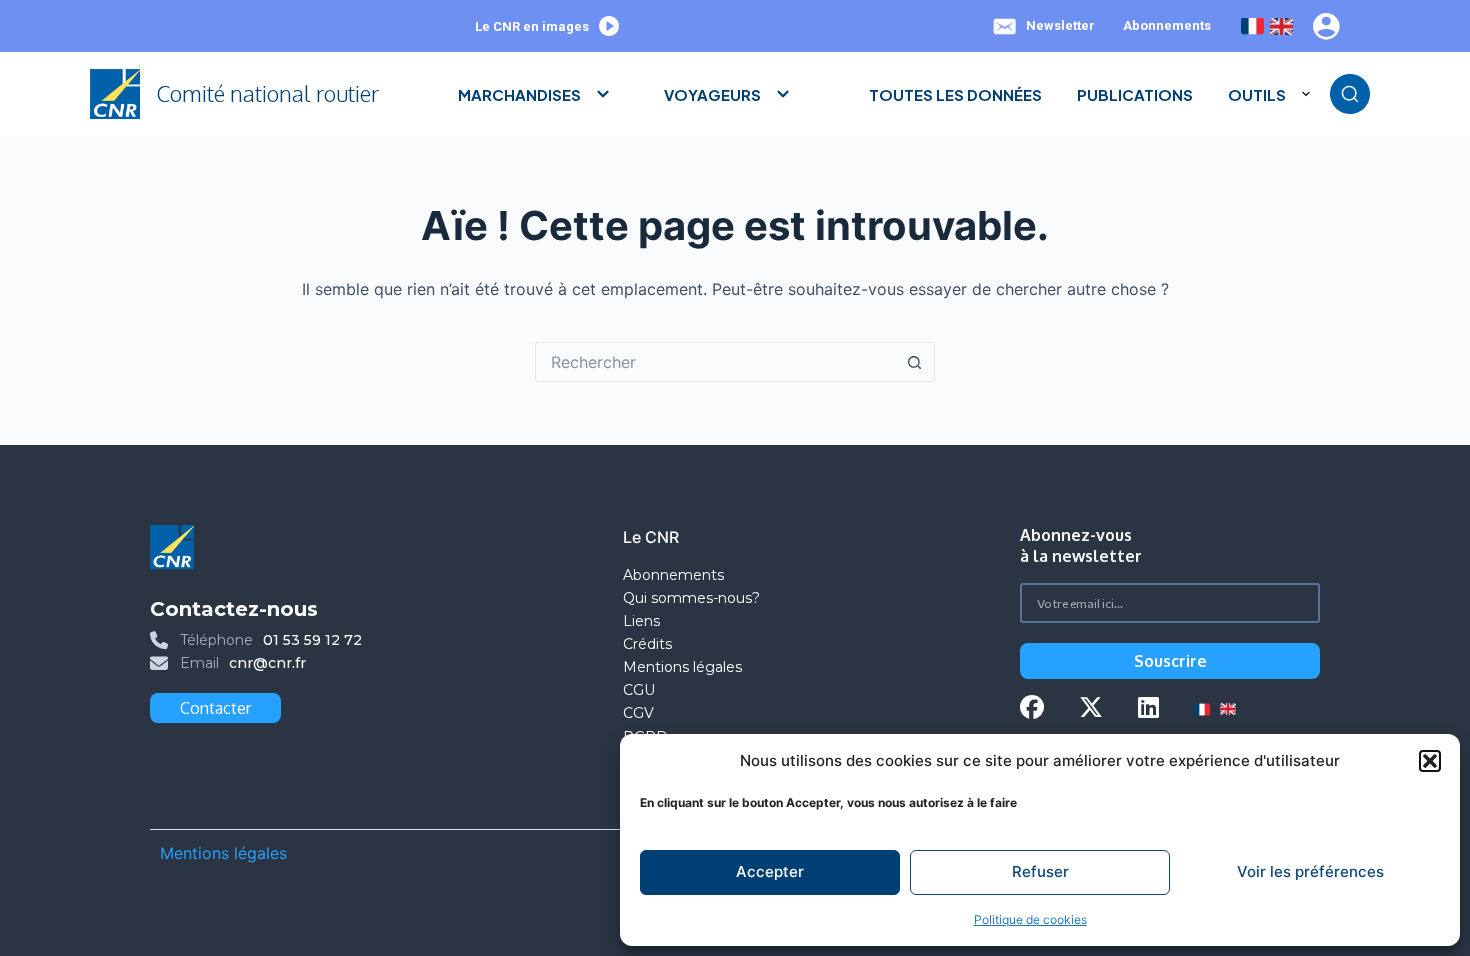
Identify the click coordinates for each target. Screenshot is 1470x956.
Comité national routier (267, 93)
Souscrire (1170, 661)
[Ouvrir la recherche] (1350, 94)
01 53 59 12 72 (312, 640)
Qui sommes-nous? (691, 598)
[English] (1281, 26)
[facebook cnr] (1032, 709)
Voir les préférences (1310, 871)
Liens (641, 621)
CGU (639, 690)
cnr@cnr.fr (267, 663)
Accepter (770, 871)
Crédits (647, 644)
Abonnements (1167, 25)
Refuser (1040, 871)
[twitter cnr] (1091, 709)
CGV (638, 713)
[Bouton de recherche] (915, 362)
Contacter (215, 708)
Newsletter (1060, 25)
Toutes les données (955, 94)
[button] (1430, 761)
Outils (1257, 94)
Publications (1135, 94)
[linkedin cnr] (1148, 709)
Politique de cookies (1030, 919)
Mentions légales (684, 667)
